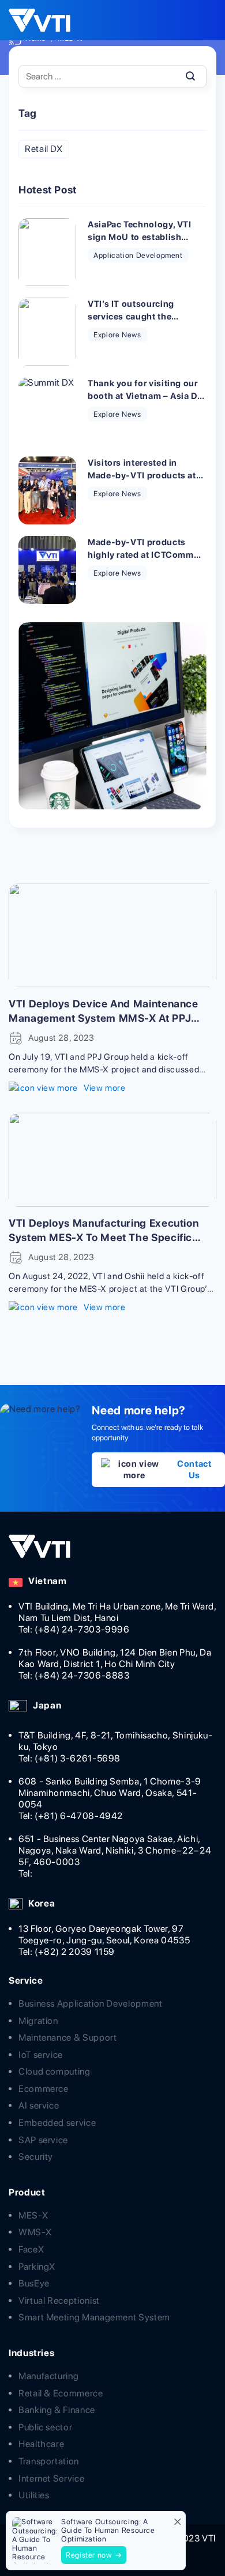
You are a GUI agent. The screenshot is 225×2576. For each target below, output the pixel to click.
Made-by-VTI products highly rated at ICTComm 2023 (141, 549)
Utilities (34, 2495)
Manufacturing (48, 2376)
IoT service (41, 2055)
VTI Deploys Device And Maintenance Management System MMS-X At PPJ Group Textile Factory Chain (104, 1011)
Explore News (117, 335)
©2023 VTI (193, 2538)
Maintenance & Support (67, 2037)
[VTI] (46, 20)
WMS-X (35, 2232)
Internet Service (51, 2478)
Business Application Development (90, 2004)
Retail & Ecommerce (61, 2393)
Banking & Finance (57, 2410)
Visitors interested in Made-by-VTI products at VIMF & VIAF (142, 470)
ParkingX (37, 2267)
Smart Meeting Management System (94, 2317)
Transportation (49, 2461)
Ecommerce (44, 2089)
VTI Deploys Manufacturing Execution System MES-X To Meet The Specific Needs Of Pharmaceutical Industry (104, 1231)
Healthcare (41, 2444)
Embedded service (57, 2123)
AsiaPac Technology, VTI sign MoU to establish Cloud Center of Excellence (146, 231)
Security (36, 2157)
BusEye (34, 2283)
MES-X (33, 2215)
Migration (38, 2021)
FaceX (31, 2249)
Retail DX (44, 149)
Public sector (45, 2427)
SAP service (43, 2140)
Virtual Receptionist (59, 2301)
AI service (39, 2105)
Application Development (138, 255)
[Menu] (199, 20)
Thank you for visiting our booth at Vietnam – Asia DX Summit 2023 (146, 390)
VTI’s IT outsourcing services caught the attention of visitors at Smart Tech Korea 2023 (137, 311)
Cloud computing (55, 2071)
